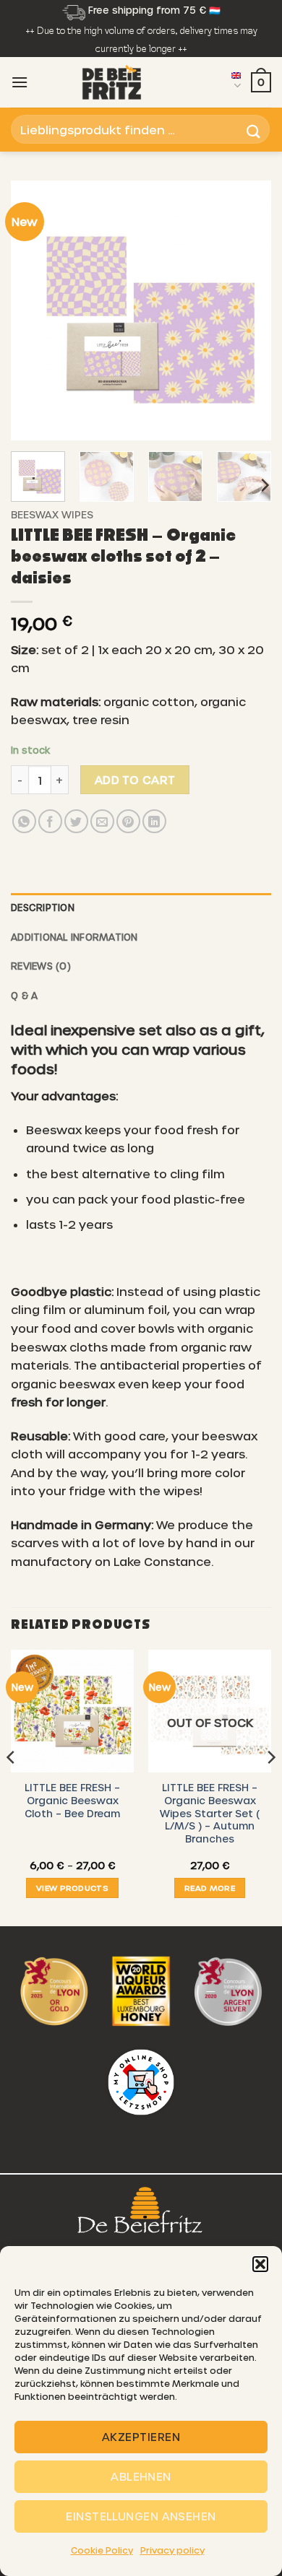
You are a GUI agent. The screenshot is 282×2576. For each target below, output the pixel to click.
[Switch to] (236, 82)
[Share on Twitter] (76, 821)
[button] (260, 2264)
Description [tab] (43, 907)
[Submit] (254, 130)
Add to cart (135, 779)
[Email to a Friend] (102, 821)
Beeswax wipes (52, 514)
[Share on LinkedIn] (154, 821)
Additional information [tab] (74, 937)
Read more (210, 1888)
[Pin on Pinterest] (128, 821)
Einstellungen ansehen (141, 2516)
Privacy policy (172, 2550)
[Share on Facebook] (50, 821)
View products (72, 1888)
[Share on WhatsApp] (24, 821)
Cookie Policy (102, 2550)
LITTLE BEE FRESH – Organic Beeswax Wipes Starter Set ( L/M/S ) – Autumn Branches (210, 1813)
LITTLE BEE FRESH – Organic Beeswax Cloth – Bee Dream (72, 1800)
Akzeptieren (141, 2437)
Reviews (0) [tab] (41, 966)
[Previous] (34, 310)
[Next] (248, 310)
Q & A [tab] (24, 995)
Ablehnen (141, 2476)
